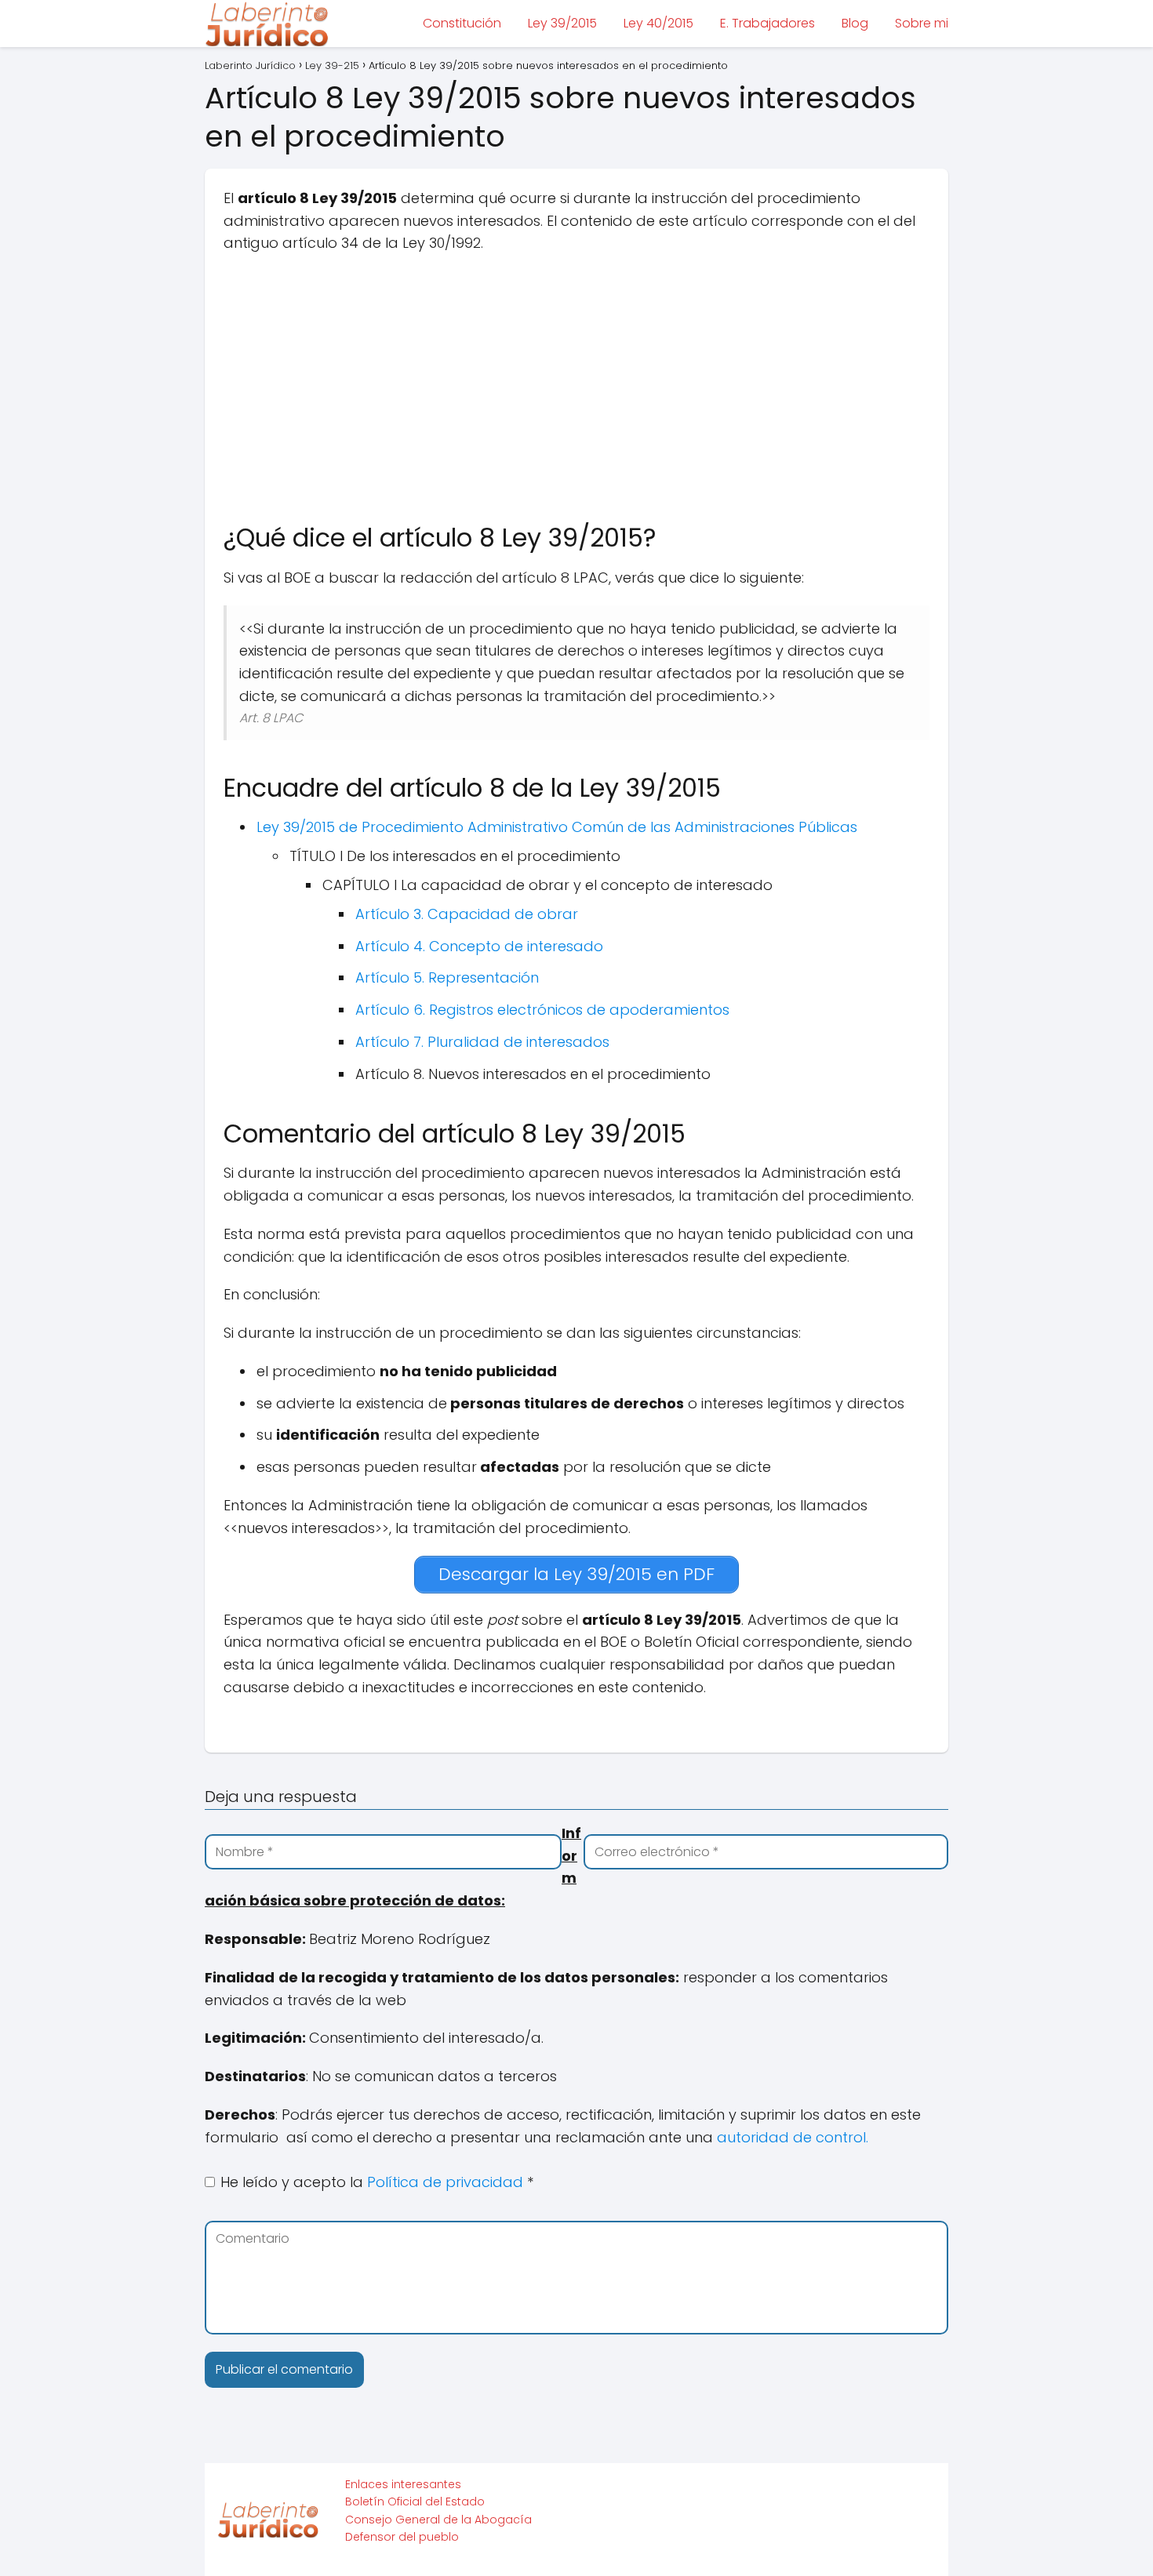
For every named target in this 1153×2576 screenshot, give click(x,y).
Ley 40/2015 (658, 23)
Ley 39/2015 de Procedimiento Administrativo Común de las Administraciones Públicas (557, 827)
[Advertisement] (576, 380)
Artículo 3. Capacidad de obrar (467, 914)
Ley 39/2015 (562, 23)
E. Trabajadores (767, 23)
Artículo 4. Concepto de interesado (479, 946)
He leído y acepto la (377, 2182)
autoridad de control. (793, 2137)
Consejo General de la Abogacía (438, 2520)
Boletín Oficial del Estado (415, 2502)
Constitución (462, 23)
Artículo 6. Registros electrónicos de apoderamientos (542, 1010)
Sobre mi (922, 23)
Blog (855, 23)
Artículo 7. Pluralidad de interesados (482, 1042)
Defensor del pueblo (402, 2537)
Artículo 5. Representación (447, 977)
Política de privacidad (447, 2182)
